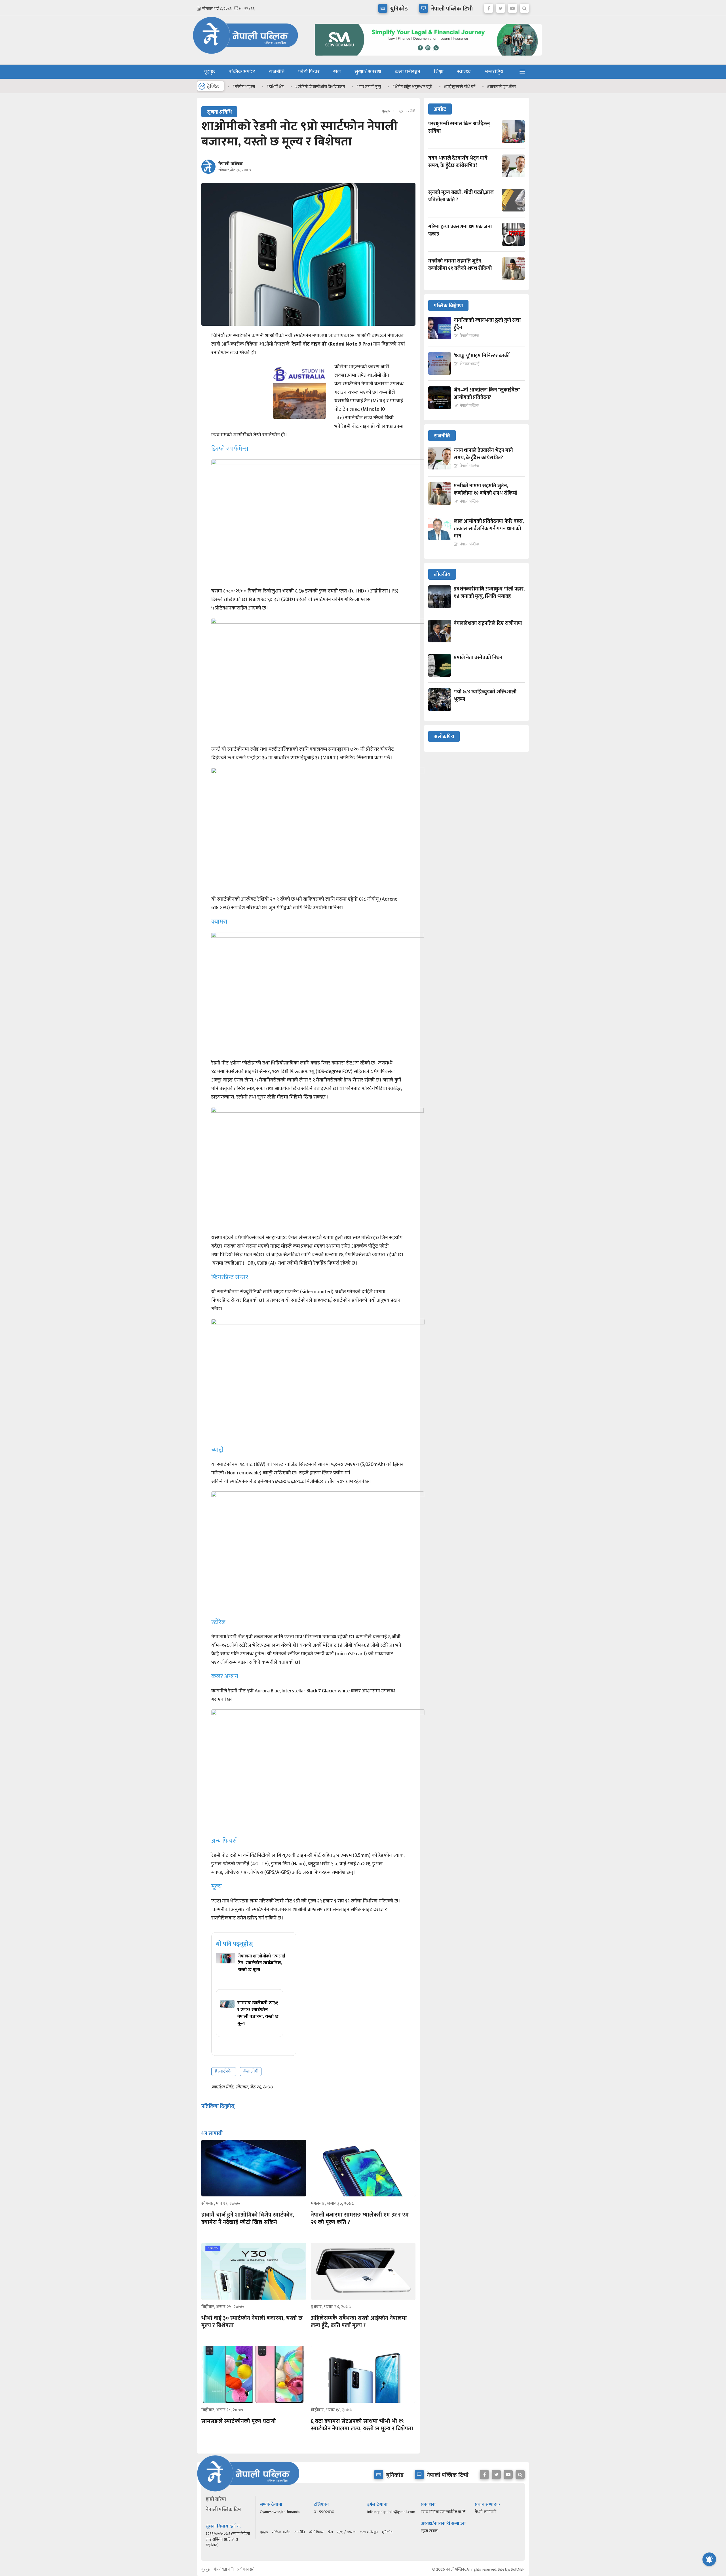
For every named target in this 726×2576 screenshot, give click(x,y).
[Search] (524, 7)
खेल (337, 72)
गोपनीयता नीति (224, 2569)
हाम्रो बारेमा (216, 2499)
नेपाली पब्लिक (231, 164)
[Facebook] (489, 7)
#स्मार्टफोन (224, 2071)
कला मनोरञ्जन (408, 72)
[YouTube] (512, 7)
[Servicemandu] (426, 57)
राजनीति (277, 72)
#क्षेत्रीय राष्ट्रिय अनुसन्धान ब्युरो (412, 87)
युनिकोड (387, 2532)
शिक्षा (439, 72)
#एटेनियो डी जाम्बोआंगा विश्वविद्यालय (320, 87)
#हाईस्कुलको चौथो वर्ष (459, 87)
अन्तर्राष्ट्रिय (494, 72)
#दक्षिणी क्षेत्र (275, 87)
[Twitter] (501, 7)
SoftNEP (518, 2569)
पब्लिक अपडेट (242, 72)
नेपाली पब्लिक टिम (223, 2510)
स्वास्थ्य (464, 72)
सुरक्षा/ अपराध (368, 72)
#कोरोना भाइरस (244, 87)
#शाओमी (251, 2071)
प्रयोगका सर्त (246, 2569)
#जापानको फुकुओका (501, 87)
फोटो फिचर (309, 72)
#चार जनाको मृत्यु (369, 87)
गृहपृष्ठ (209, 72)
